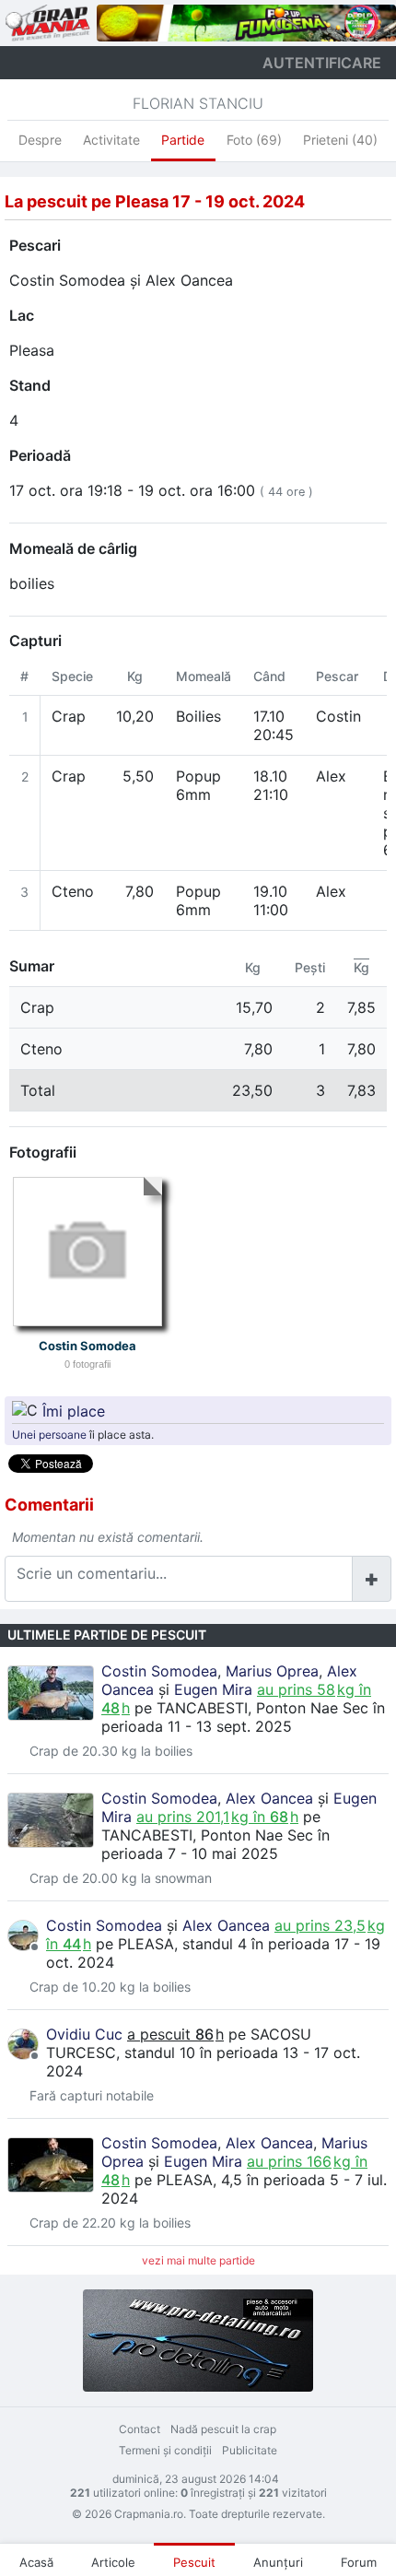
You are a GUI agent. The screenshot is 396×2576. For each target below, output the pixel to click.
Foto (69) (254, 140)
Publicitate (250, 2450)
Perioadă (40, 455)
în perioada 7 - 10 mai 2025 (215, 1844)
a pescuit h (175, 2034)
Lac (22, 315)
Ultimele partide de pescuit (107, 1635)
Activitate (111, 140)
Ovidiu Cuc (84, 2034)
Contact (140, 2429)
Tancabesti (202, 1708)
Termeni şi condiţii (165, 2450)
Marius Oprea (272, 1671)
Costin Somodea (67, 280)
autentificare (322, 63)
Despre (40, 140)
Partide (183, 140)
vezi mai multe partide (198, 2260)
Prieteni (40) (340, 140)
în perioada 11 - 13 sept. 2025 (243, 1717)
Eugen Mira (213, 1689)
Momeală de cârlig (73, 548)
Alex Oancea (189, 280)
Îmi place (74, 1410)
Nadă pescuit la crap (223, 2429)
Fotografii (43, 1152)
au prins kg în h (217, 1817)
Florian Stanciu (198, 103)
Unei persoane (49, 1435)
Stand (30, 385)
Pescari (35, 245)
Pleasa (32, 350)
